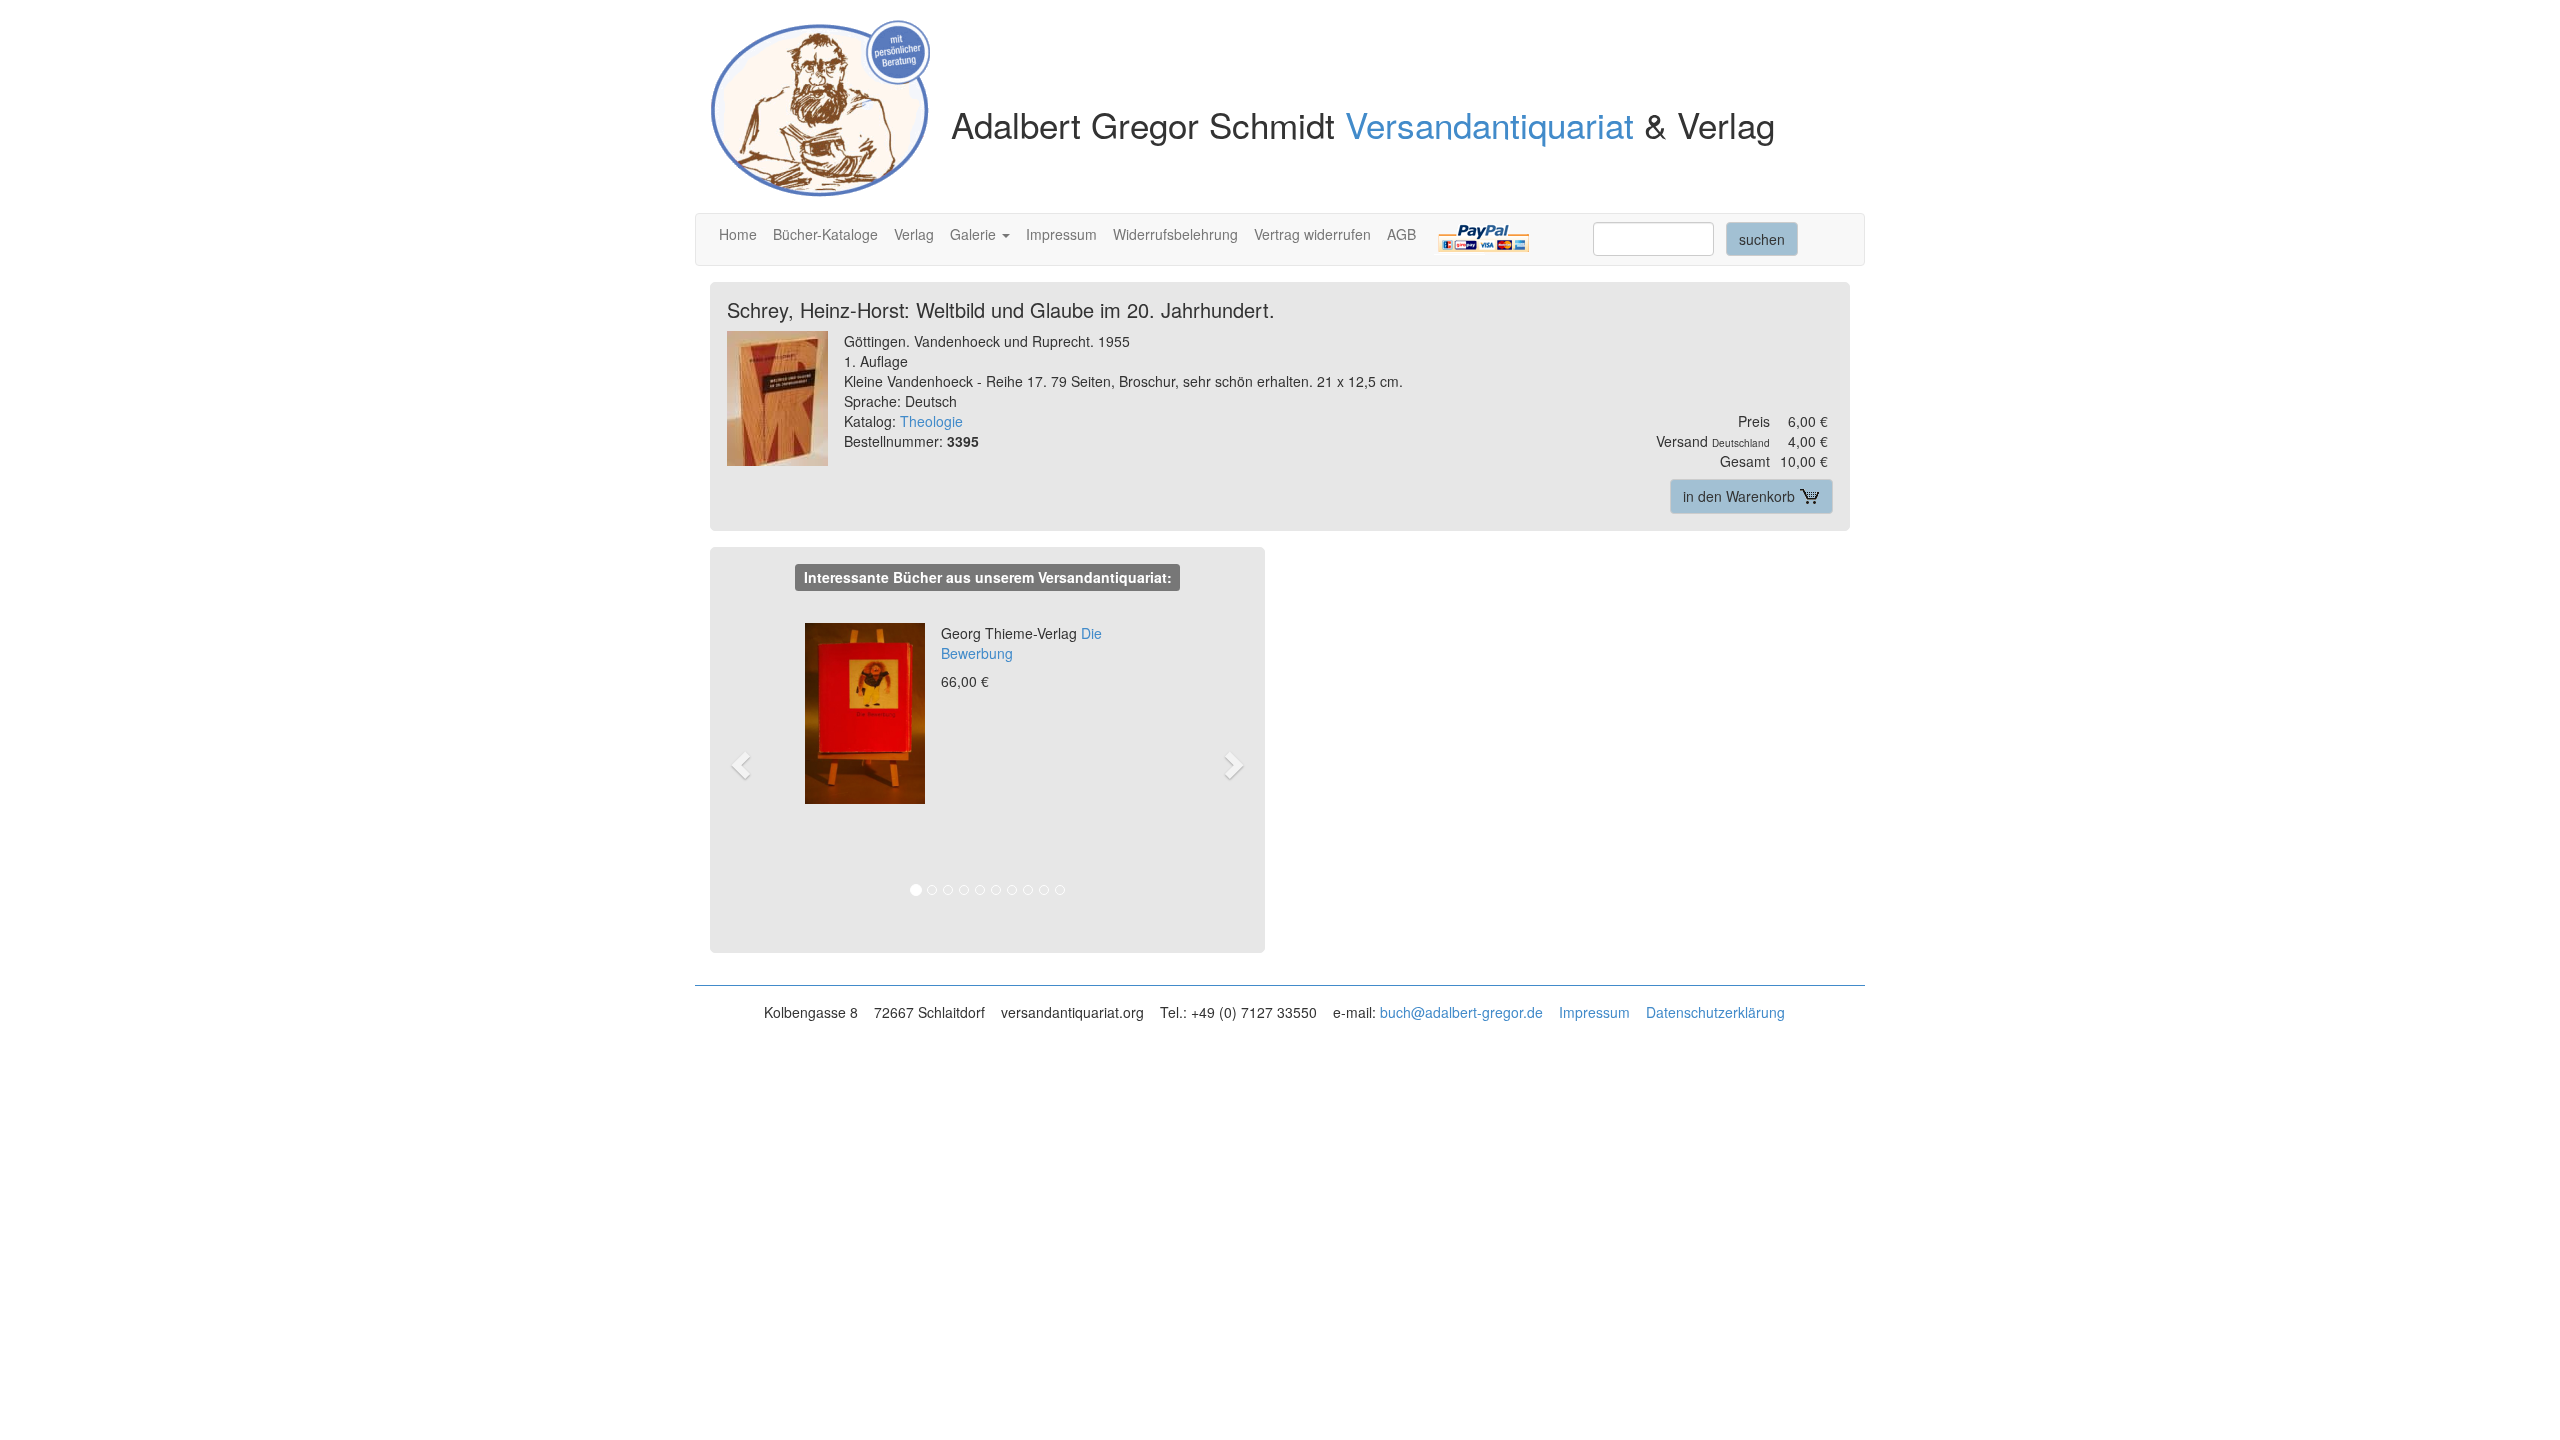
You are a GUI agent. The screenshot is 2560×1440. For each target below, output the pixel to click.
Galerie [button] (975, 234)
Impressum (1061, 234)
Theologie (931, 421)
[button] (750, 763)
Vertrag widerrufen (1312, 234)
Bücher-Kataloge (825, 234)
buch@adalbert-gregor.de (1461, 1012)
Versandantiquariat (1489, 124)
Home (738, 234)
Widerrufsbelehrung (1175, 234)
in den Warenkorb (1741, 496)
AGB (1401, 234)
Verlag (914, 234)
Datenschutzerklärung (1715, 1012)
